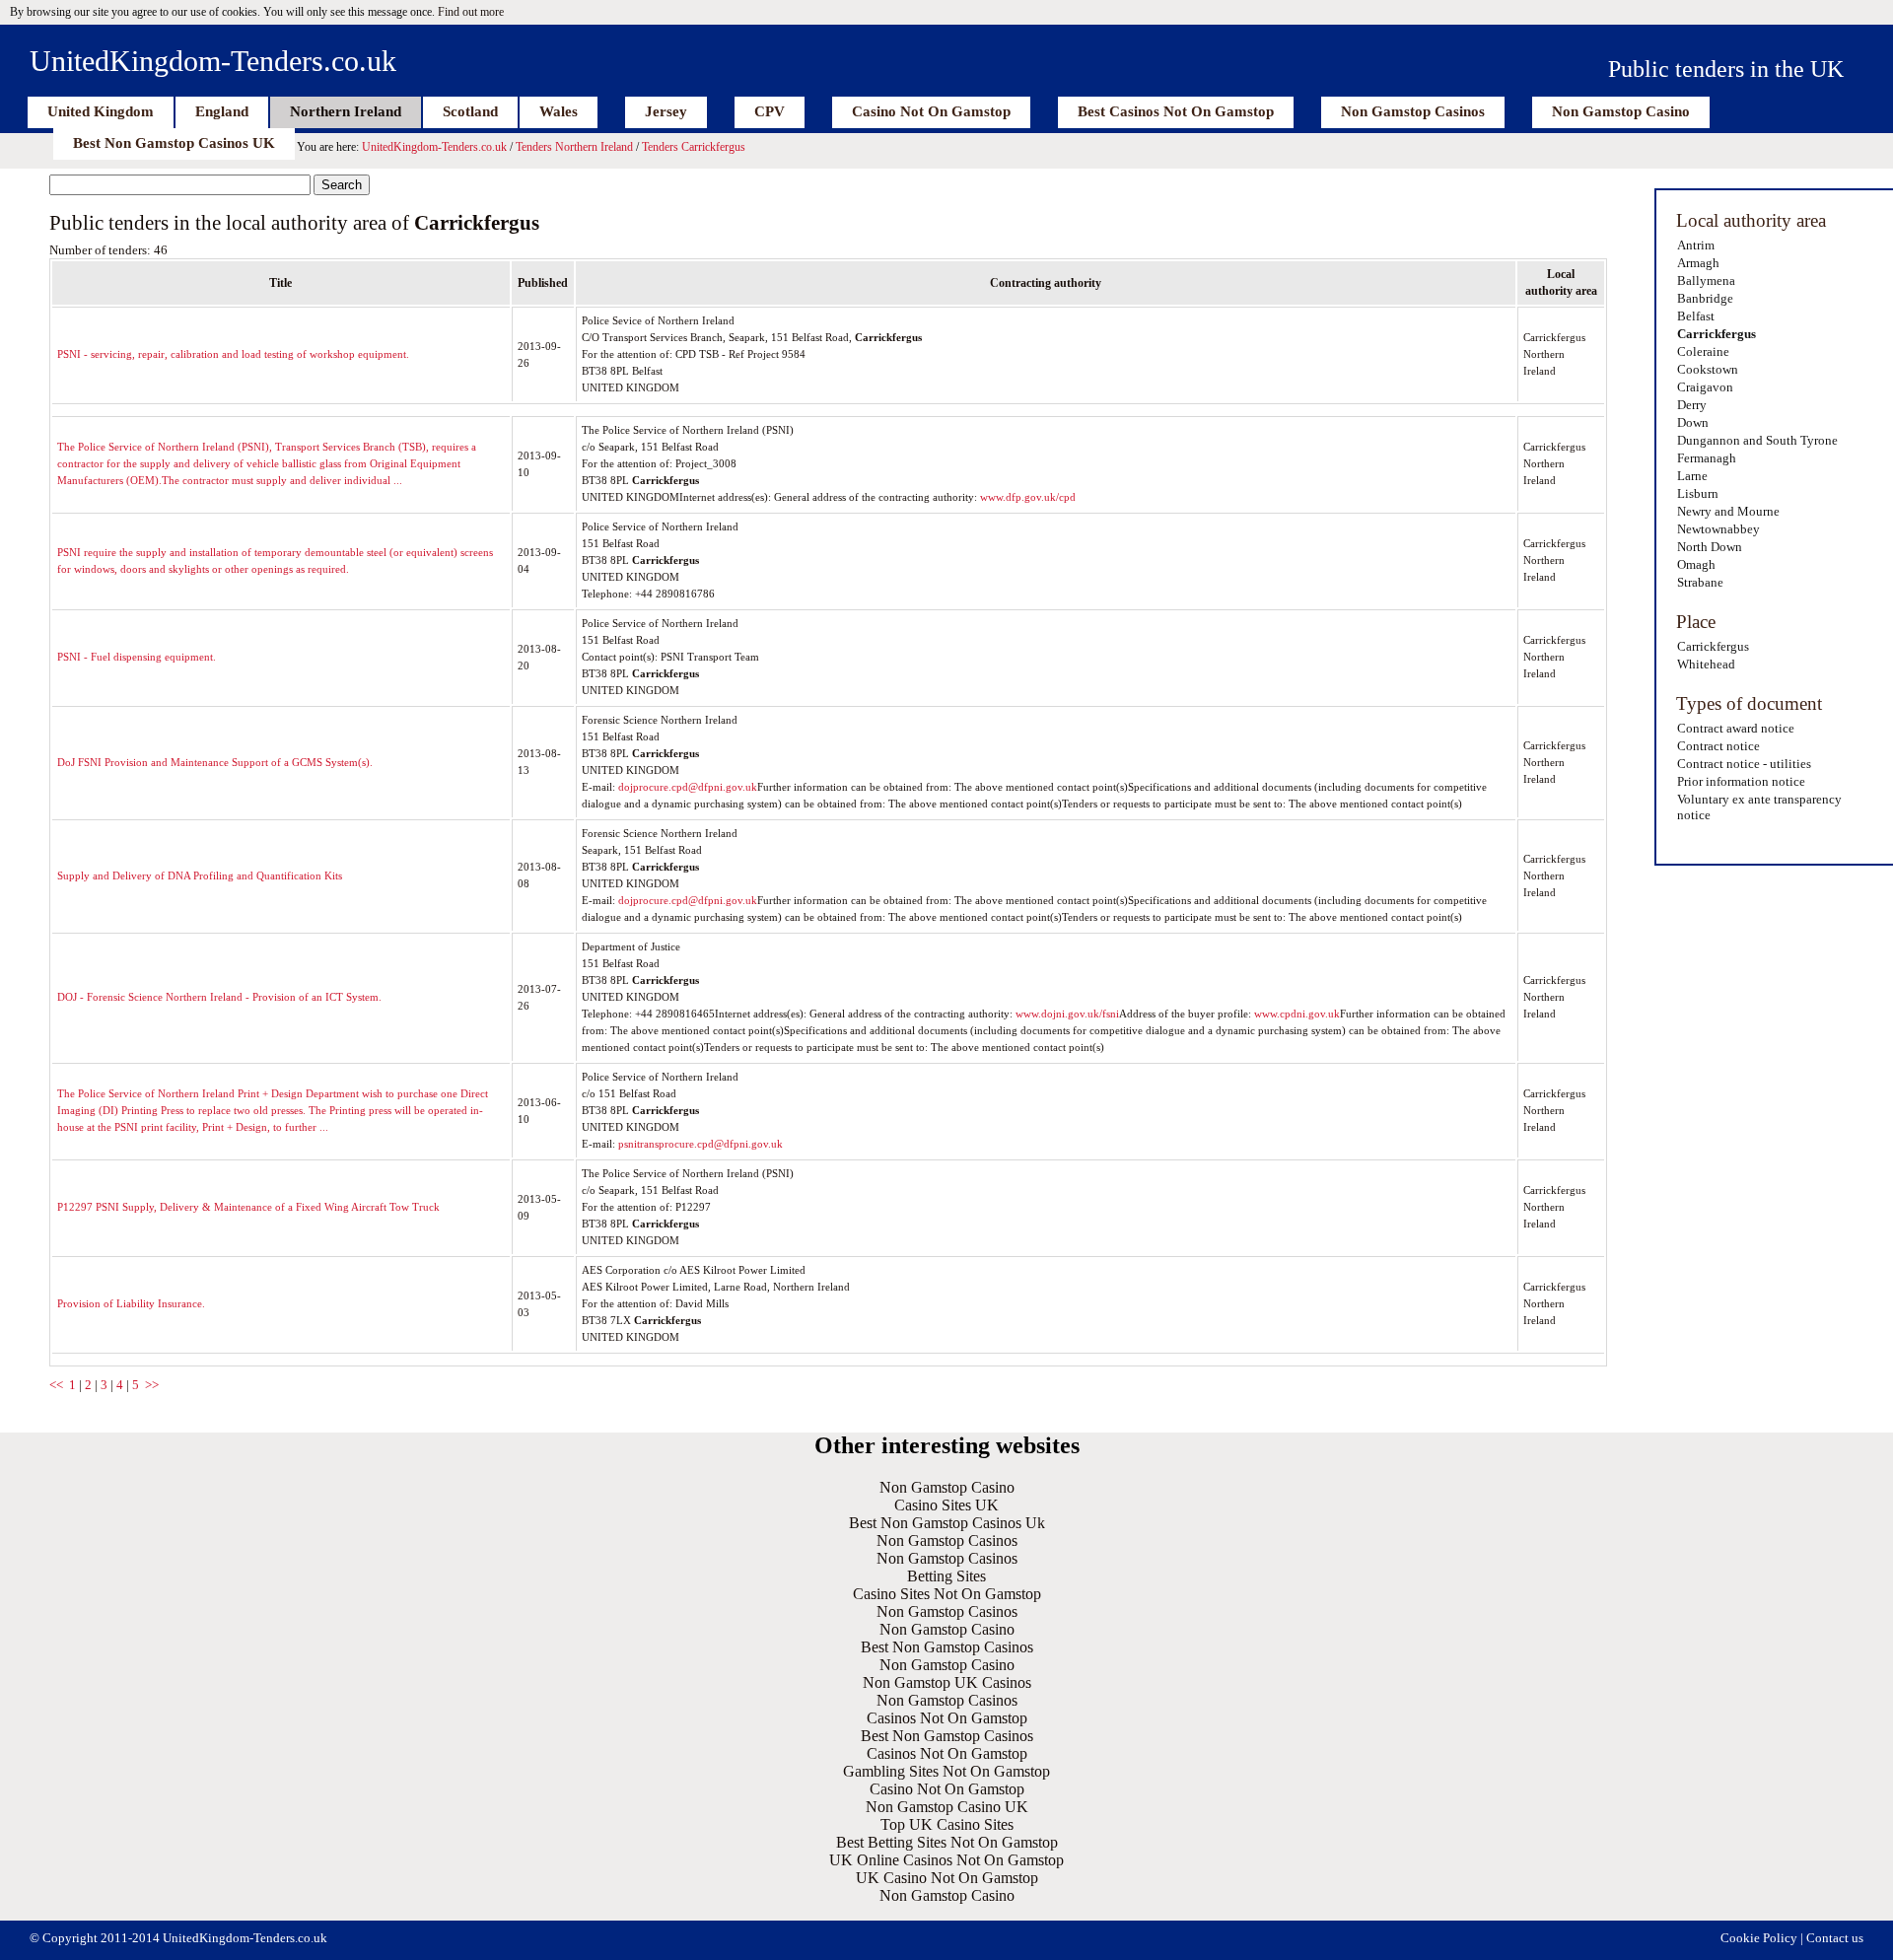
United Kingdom (101, 111)
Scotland (470, 111)
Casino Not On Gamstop (931, 111)
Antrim (1696, 245)
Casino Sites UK (946, 1505)
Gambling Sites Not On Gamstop (946, 1771)
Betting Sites (946, 1576)
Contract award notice (1736, 728)
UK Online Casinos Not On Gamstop (946, 1860)
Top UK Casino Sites (947, 1824)
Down (1693, 422)
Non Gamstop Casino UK (947, 1807)
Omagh (1696, 564)
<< (56, 1385)
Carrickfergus (1717, 334)
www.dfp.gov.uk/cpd (1028, 497)
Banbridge (1705, 298)
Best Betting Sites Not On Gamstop (947, 1842)
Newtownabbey (1718, 529)
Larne (1692, 476)
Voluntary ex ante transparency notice (1759, 807)
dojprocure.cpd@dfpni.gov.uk (688, 787)
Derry (1692, 405)
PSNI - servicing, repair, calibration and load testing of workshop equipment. (233, 354)
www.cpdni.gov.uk (1297, 1014)
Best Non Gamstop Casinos (947, 1647)
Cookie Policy (1759, 1938)
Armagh (1698, 263)
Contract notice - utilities (1744, 764)
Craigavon (1705, 387)
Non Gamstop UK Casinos (947, 1682)
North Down (1710, 547)
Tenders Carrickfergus (694, 147)
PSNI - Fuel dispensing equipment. (137, 657)
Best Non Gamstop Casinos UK (174, 143)
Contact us (1835, 1938)
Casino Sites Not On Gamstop (947, 1594)
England (222, 111)
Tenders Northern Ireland (574, 147)
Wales (559, 111)
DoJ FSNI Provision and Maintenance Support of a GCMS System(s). (215, 762)
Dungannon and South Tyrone (1757, 440)
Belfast (1696, 316)
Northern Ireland (346, 111)
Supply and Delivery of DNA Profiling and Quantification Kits (200, 875)
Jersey (666, 111)
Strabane (1700, 582)
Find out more (471, 12)
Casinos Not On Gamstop (947, 1718)
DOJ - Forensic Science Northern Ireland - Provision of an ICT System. (219, 997)
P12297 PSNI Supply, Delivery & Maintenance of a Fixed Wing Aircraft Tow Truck (248, 1207)
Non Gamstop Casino (1621, 111)
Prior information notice (1741, 781)
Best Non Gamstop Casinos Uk (947, 1523)
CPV (770, 111)
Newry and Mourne (1728, 511)
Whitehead (1706, 664)
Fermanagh (1707, 458)
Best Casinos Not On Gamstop (1176, 111)
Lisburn (1698, 493)
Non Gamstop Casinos (1413, 111)
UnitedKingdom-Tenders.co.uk (213, 61)
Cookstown (1708, 369)
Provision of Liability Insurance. (131, 1303)
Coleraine (1703, 351)
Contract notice (1718, 746)
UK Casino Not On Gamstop (947, 1878)
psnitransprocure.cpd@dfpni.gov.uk (701, 1144)
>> (152, 1385)
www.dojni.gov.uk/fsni (1067, 1014)
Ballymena (1706, 280)
